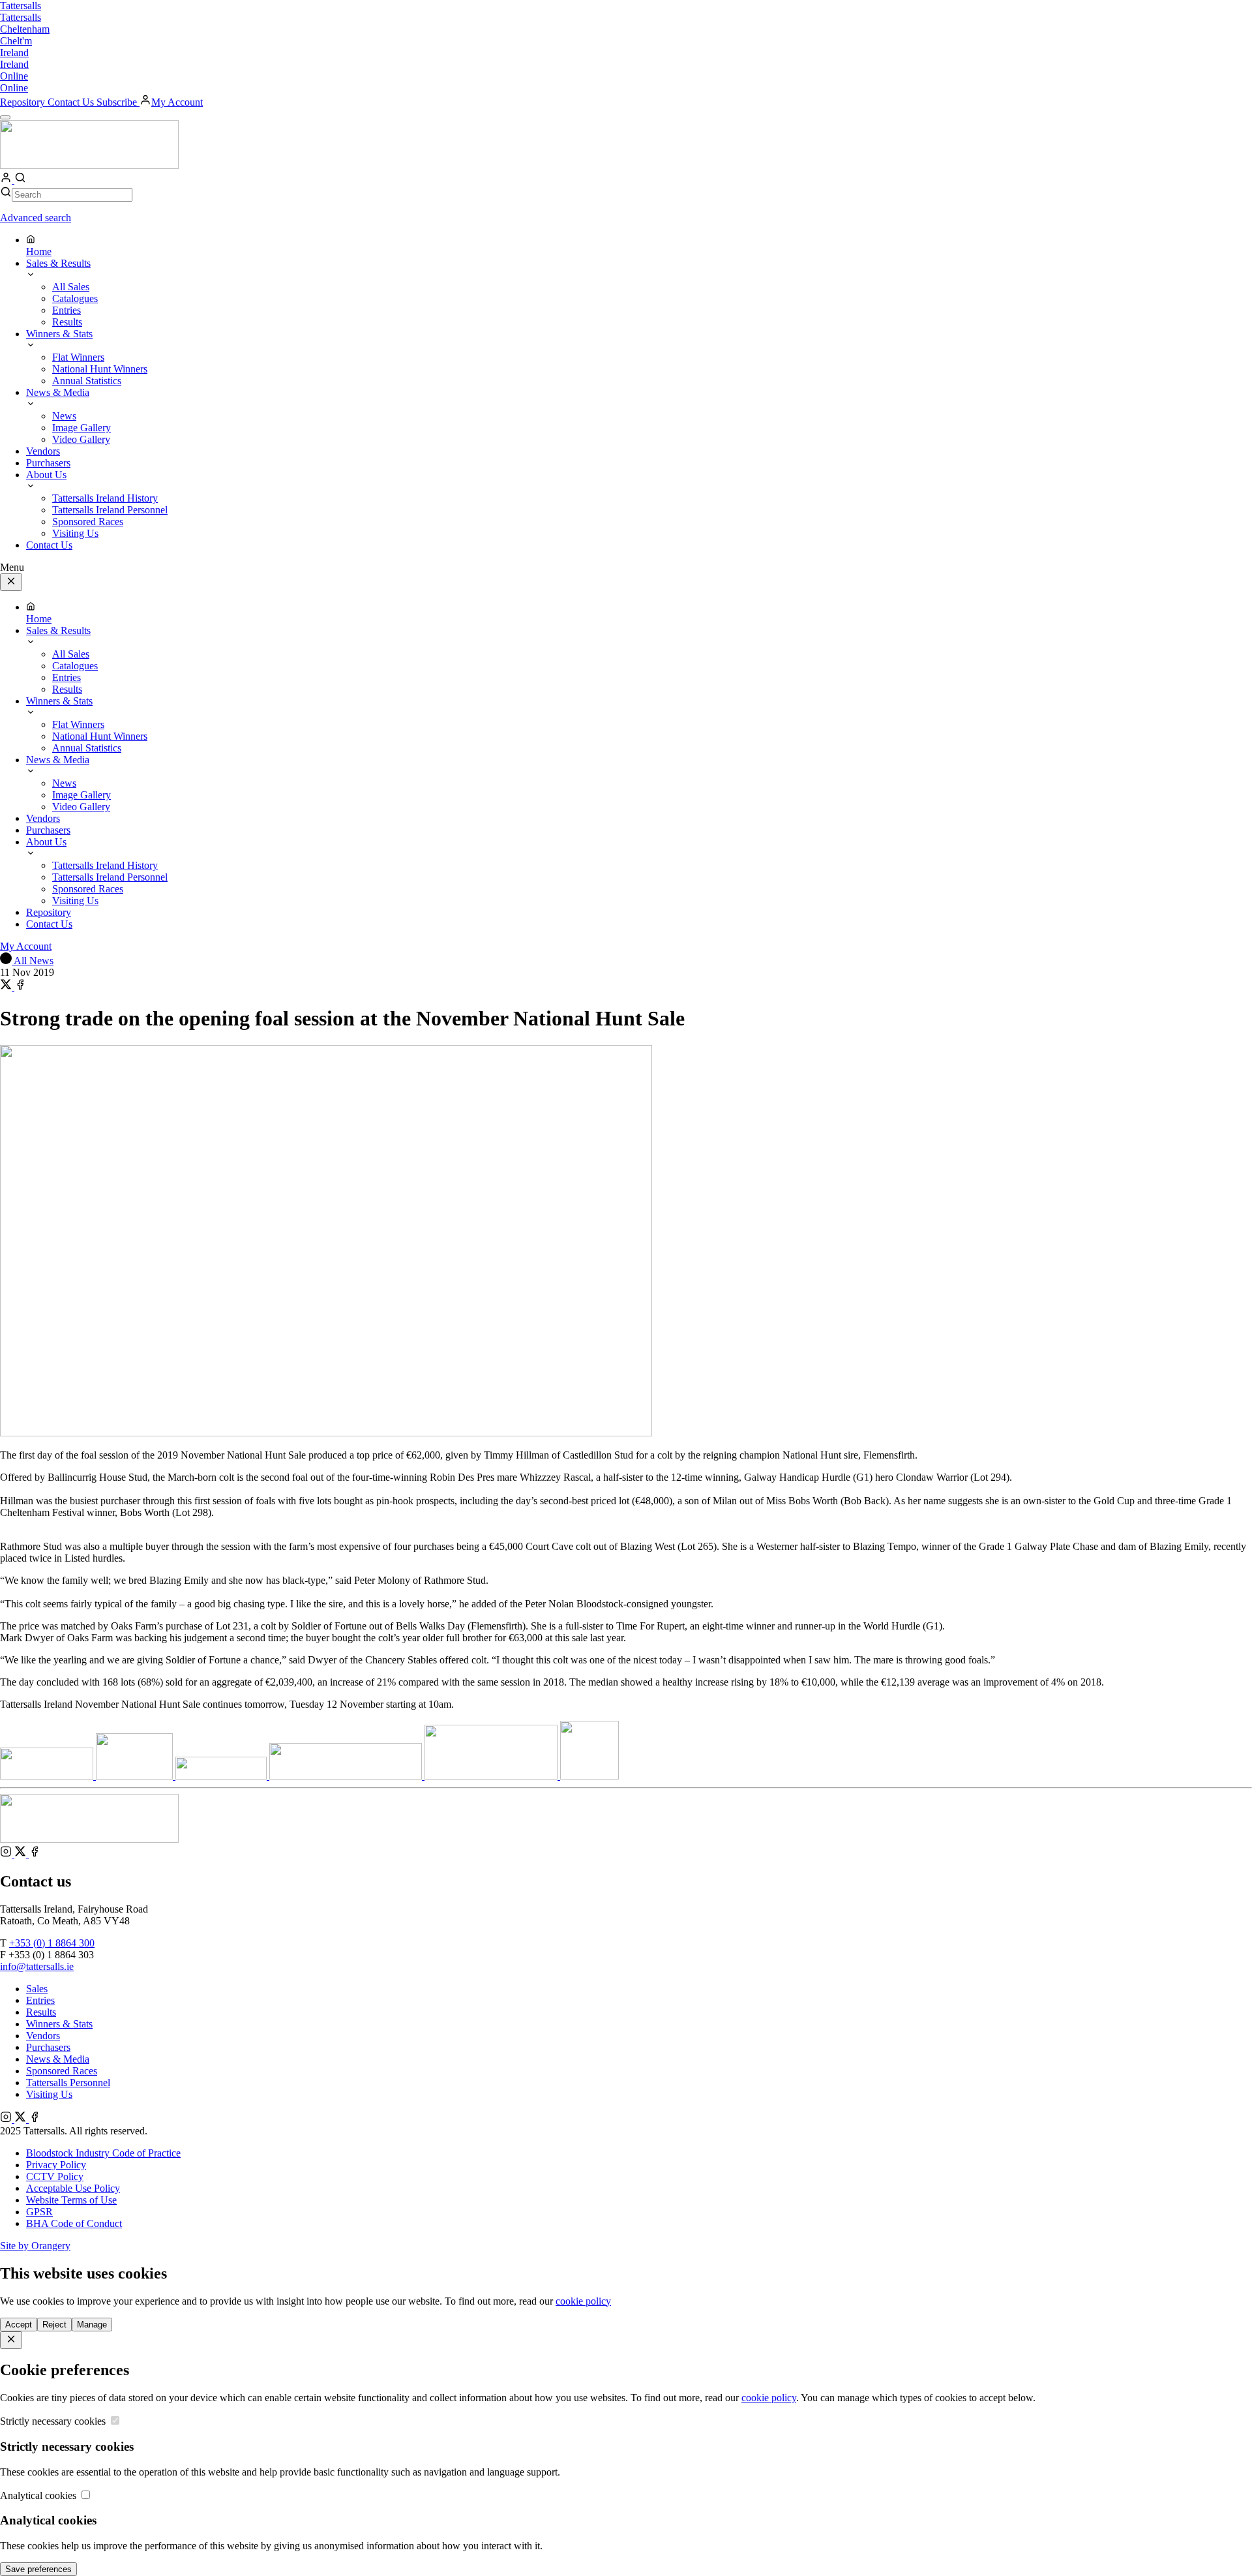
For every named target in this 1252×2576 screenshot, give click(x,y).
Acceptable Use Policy (73, 2188)
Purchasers (48, 2047)
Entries (40, 2000)
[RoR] (589, 1776)
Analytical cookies (39, 2495)
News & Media (58, 2059)
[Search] (20, 180)
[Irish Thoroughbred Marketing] (136, 1776)
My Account (177, 102)
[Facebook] (35, 1854)
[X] (22, 1854)
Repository (24, 102)
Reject (54, 2325)
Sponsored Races (62, 2071)
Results (41, 2012)
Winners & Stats (59, 2024)
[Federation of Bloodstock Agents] (48, 1776)
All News (33, 961)
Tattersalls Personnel (68, 2083)
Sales (37, 1989)
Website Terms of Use (71, 2200)
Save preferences (38, 2569)
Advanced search (36, 218)
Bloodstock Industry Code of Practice (103, 2153)
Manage (92, 2325)
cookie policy (583, 2301)
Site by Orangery (35, 2246)
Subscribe (118, 102)
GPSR (39, 2212)
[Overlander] (222, 1776)
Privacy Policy (56, 2165)
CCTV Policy (55, 2176)
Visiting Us (49, 2094)
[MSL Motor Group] (347, 1776)
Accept (19, 2325)
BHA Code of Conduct (74, 2223)
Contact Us (72, 102)
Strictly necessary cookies (54, 2421)
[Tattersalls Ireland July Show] (492, 1776)
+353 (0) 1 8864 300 (52, 1943)
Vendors (43, 2036)
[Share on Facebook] (20, 987)
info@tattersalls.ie (37, 1966)
